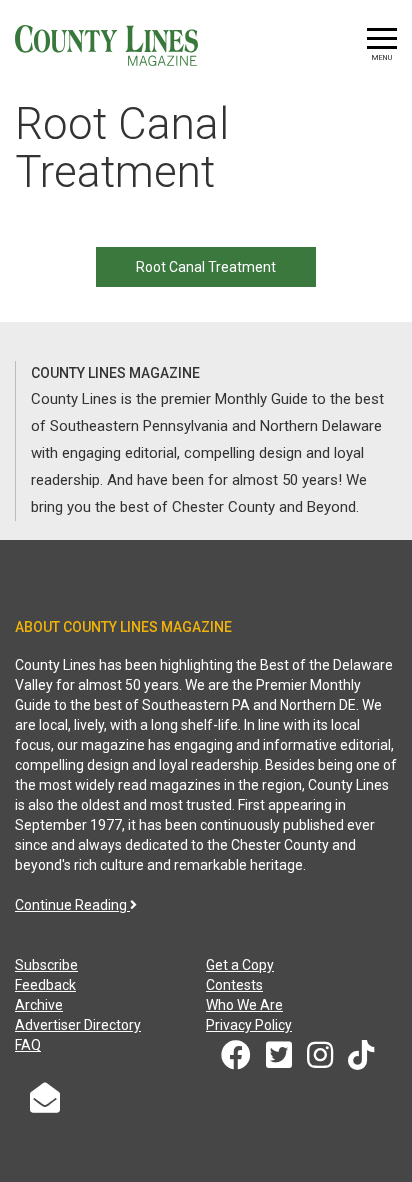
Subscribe (46, 965)
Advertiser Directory (78, 1025)
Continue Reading (72, 905)
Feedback (45, 985)
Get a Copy (240, 965)
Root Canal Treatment (206, 267)
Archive (39, 1005)
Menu (382, 57)
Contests (234, 985)
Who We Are (244, 1005)
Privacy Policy (249, 1025)
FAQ (28, 1045)
